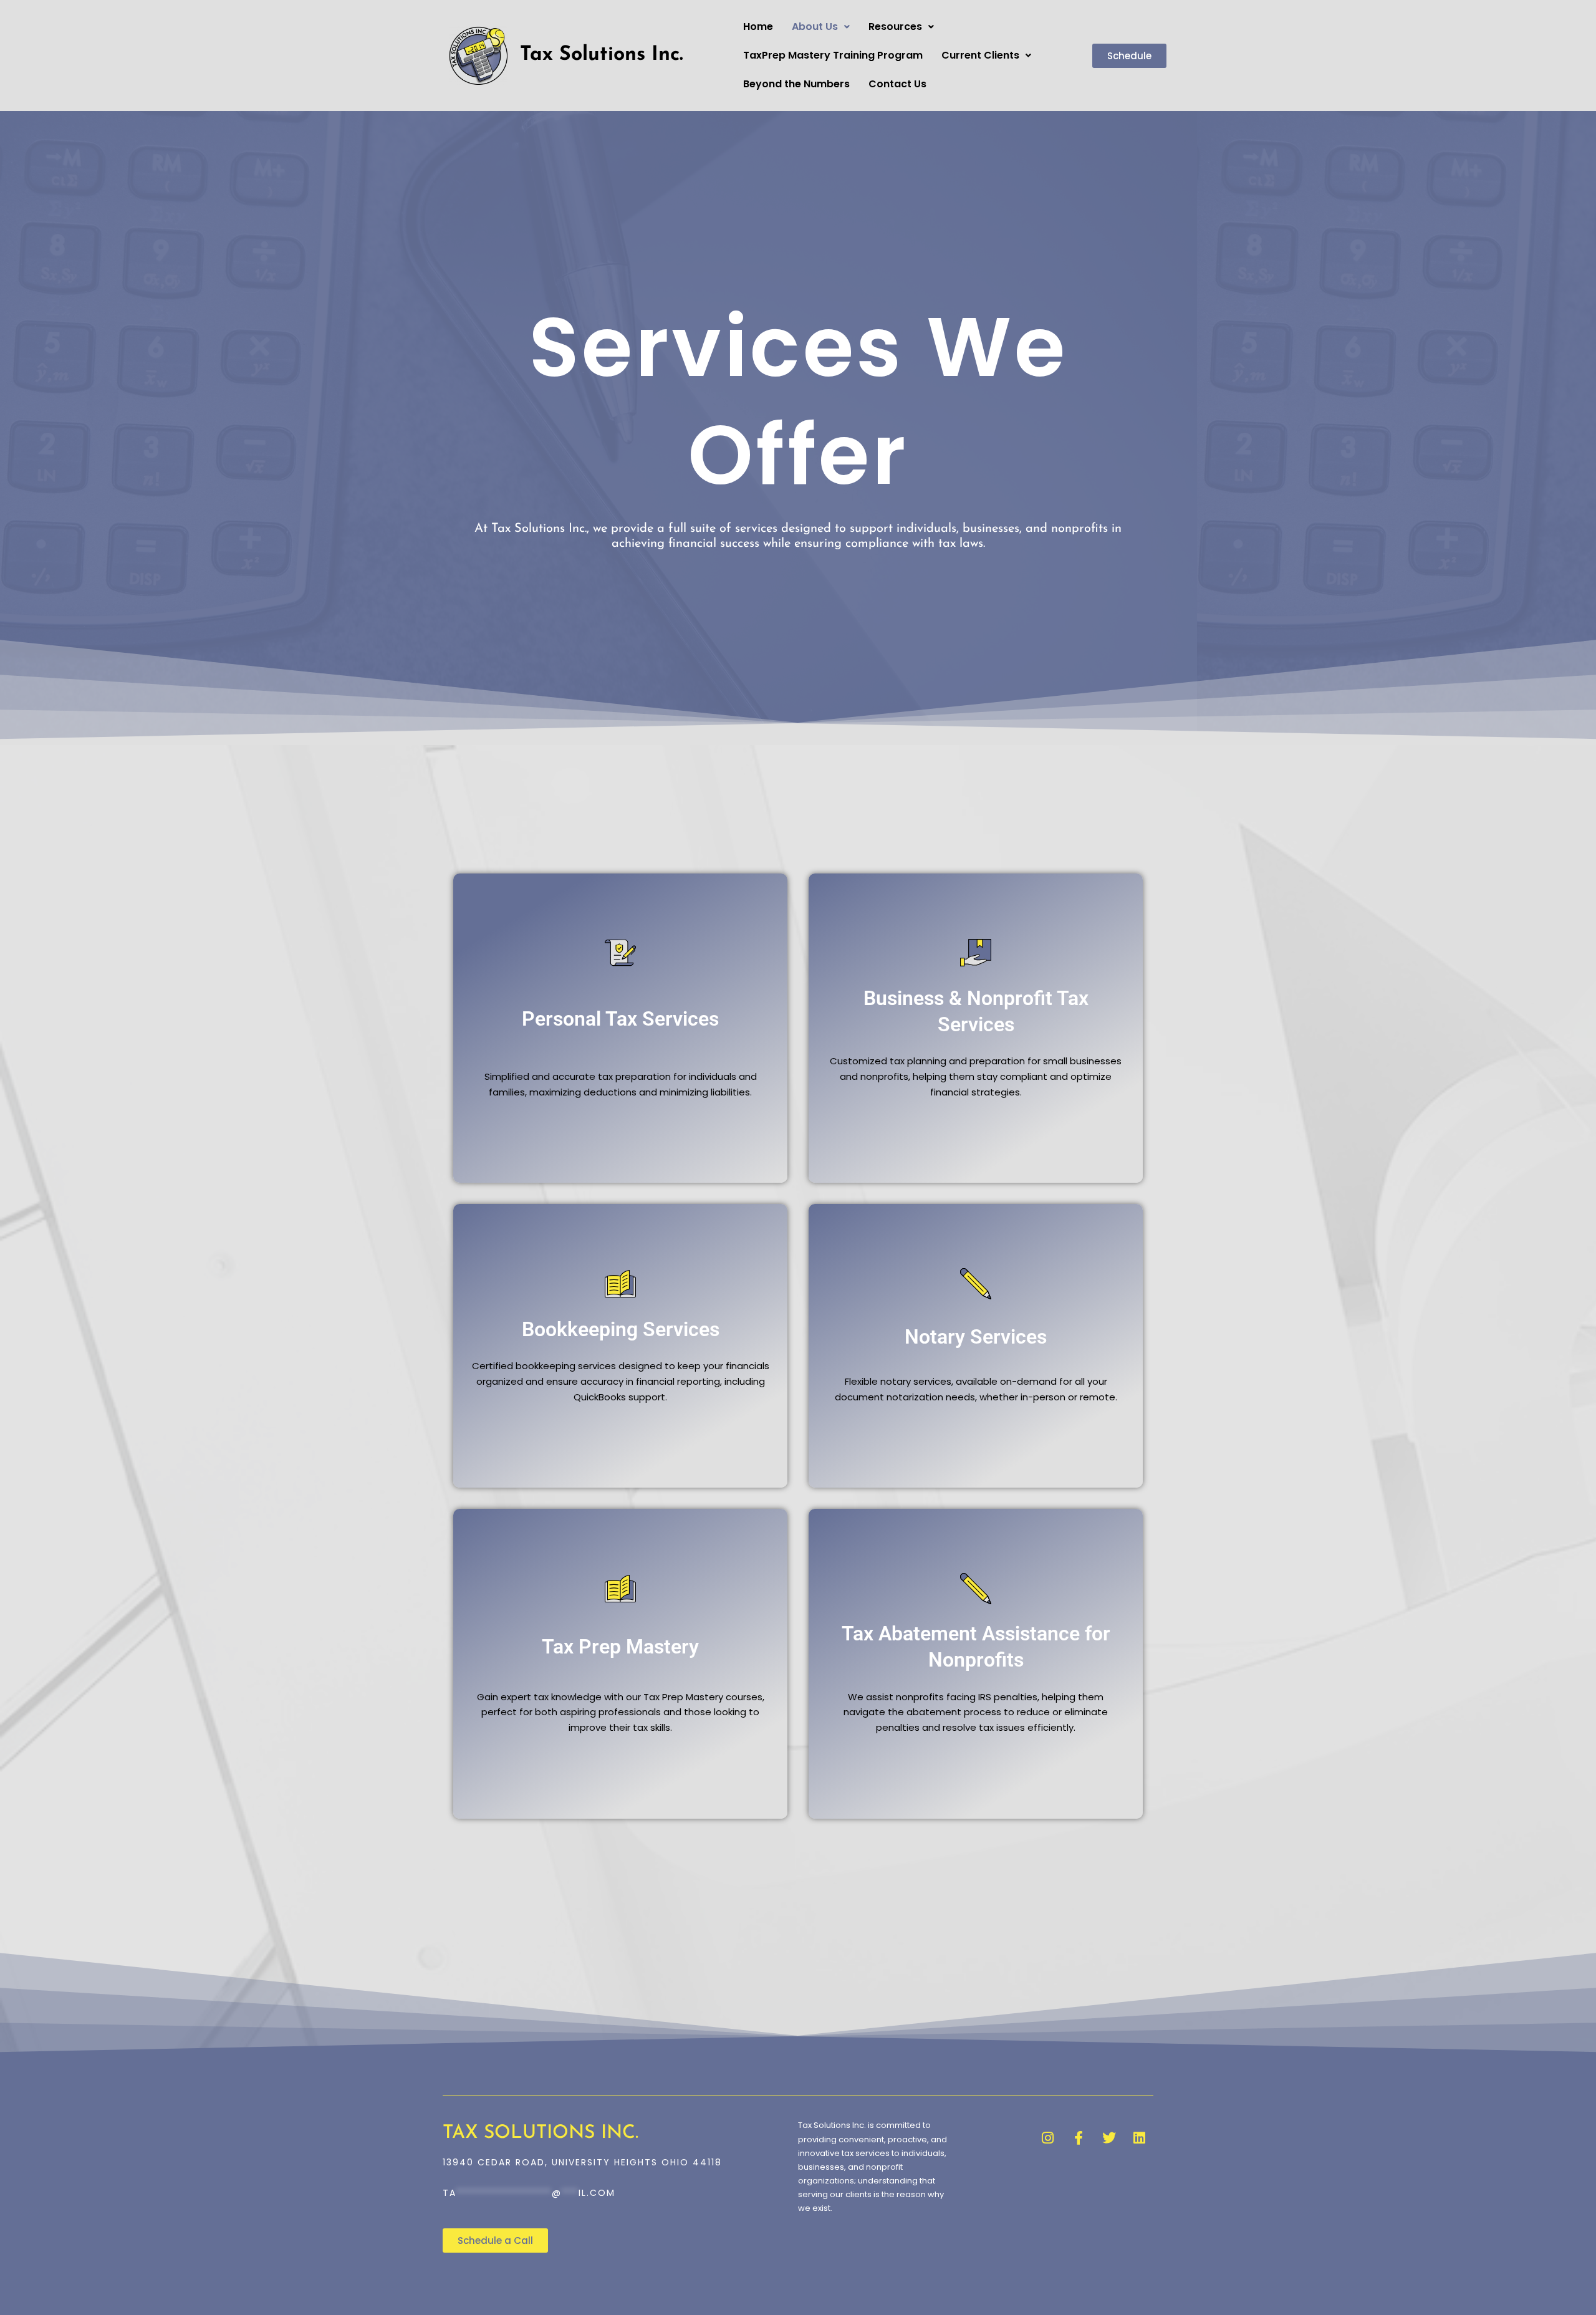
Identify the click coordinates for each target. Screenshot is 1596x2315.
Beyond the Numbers (796, 84)
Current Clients (980, 55)
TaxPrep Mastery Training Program (833, 55)
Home (758, 26)
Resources (895, 26)
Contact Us (897, 84)
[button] (821, 27)
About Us (815, 26)
